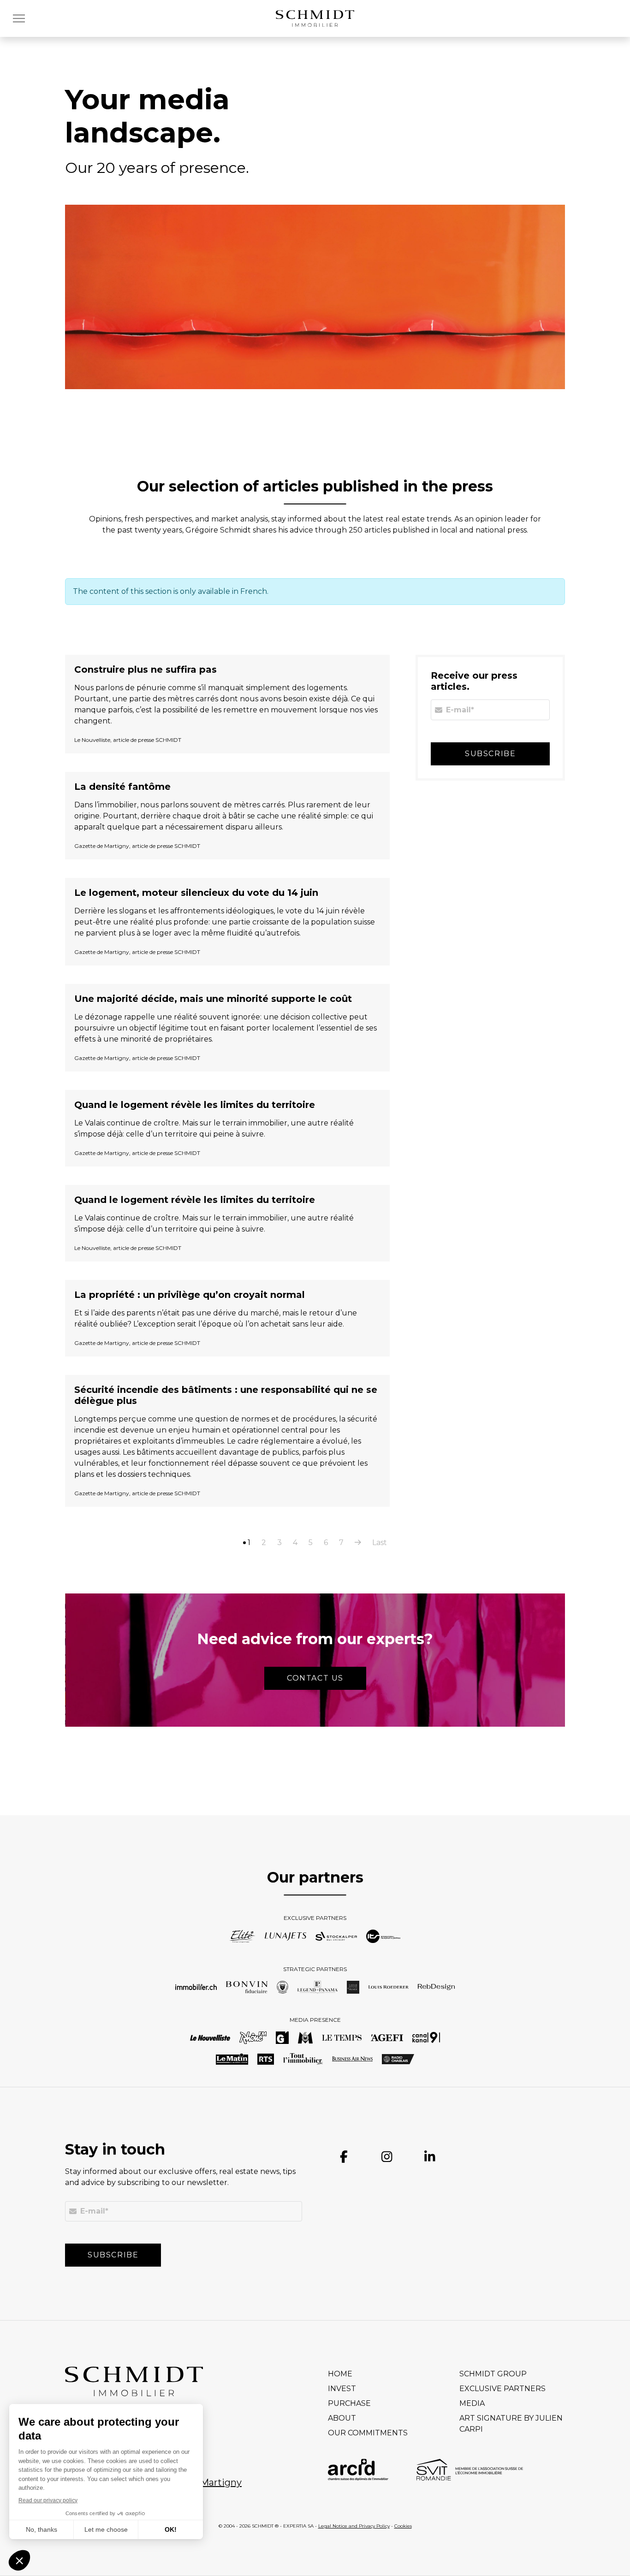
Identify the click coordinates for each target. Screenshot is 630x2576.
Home (340, 2374)
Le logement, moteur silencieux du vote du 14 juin (196, 893)
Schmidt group (493, 2374)
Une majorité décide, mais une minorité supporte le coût (213, 999)
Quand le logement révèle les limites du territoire (195, 1105)
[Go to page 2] (358, 1543)
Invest (342, 2389)
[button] (22, 18)
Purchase (349, 2403)
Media (472, 2403)
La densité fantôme (122, 787)
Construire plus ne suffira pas (146, 669)
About (342, 2418)
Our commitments (368, 2433)
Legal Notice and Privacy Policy (354, 2526)
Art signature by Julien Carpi (511, 2424)
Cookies (403, 2526)
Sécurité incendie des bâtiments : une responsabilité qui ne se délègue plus (226, 1395)
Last (380, 1543)
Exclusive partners (502, 2389)
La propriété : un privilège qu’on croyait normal (190, 1295)
